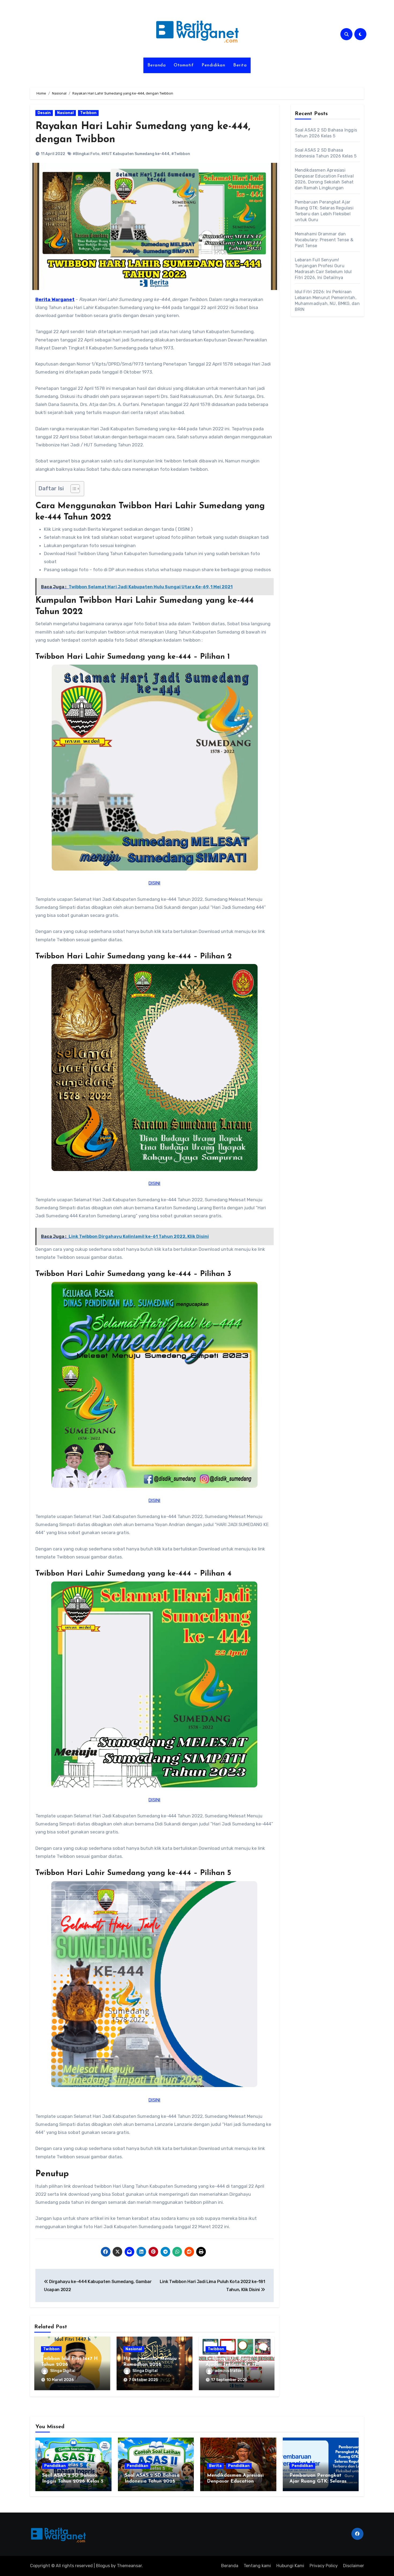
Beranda (157, 65)
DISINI (154, 883)
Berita (240, 65)
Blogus (103, 2566)
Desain (44, 113)
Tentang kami (257, 2566)
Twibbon (88, 113)
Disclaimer (354, 2566)
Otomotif (184, 65)
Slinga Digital (63, 2371)
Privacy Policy (324, 2566)
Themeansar (129, 2566)
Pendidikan (213, 65)
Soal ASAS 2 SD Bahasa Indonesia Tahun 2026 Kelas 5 (152, 2481)
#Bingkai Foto (86, 154)
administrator (228, 2371)
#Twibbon (181, 154)
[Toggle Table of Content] (73, 489)
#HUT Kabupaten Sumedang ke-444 (135, 154)
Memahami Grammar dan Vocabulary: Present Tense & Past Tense (324, 240)
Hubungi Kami (290, 2566)
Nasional (65, 113)
